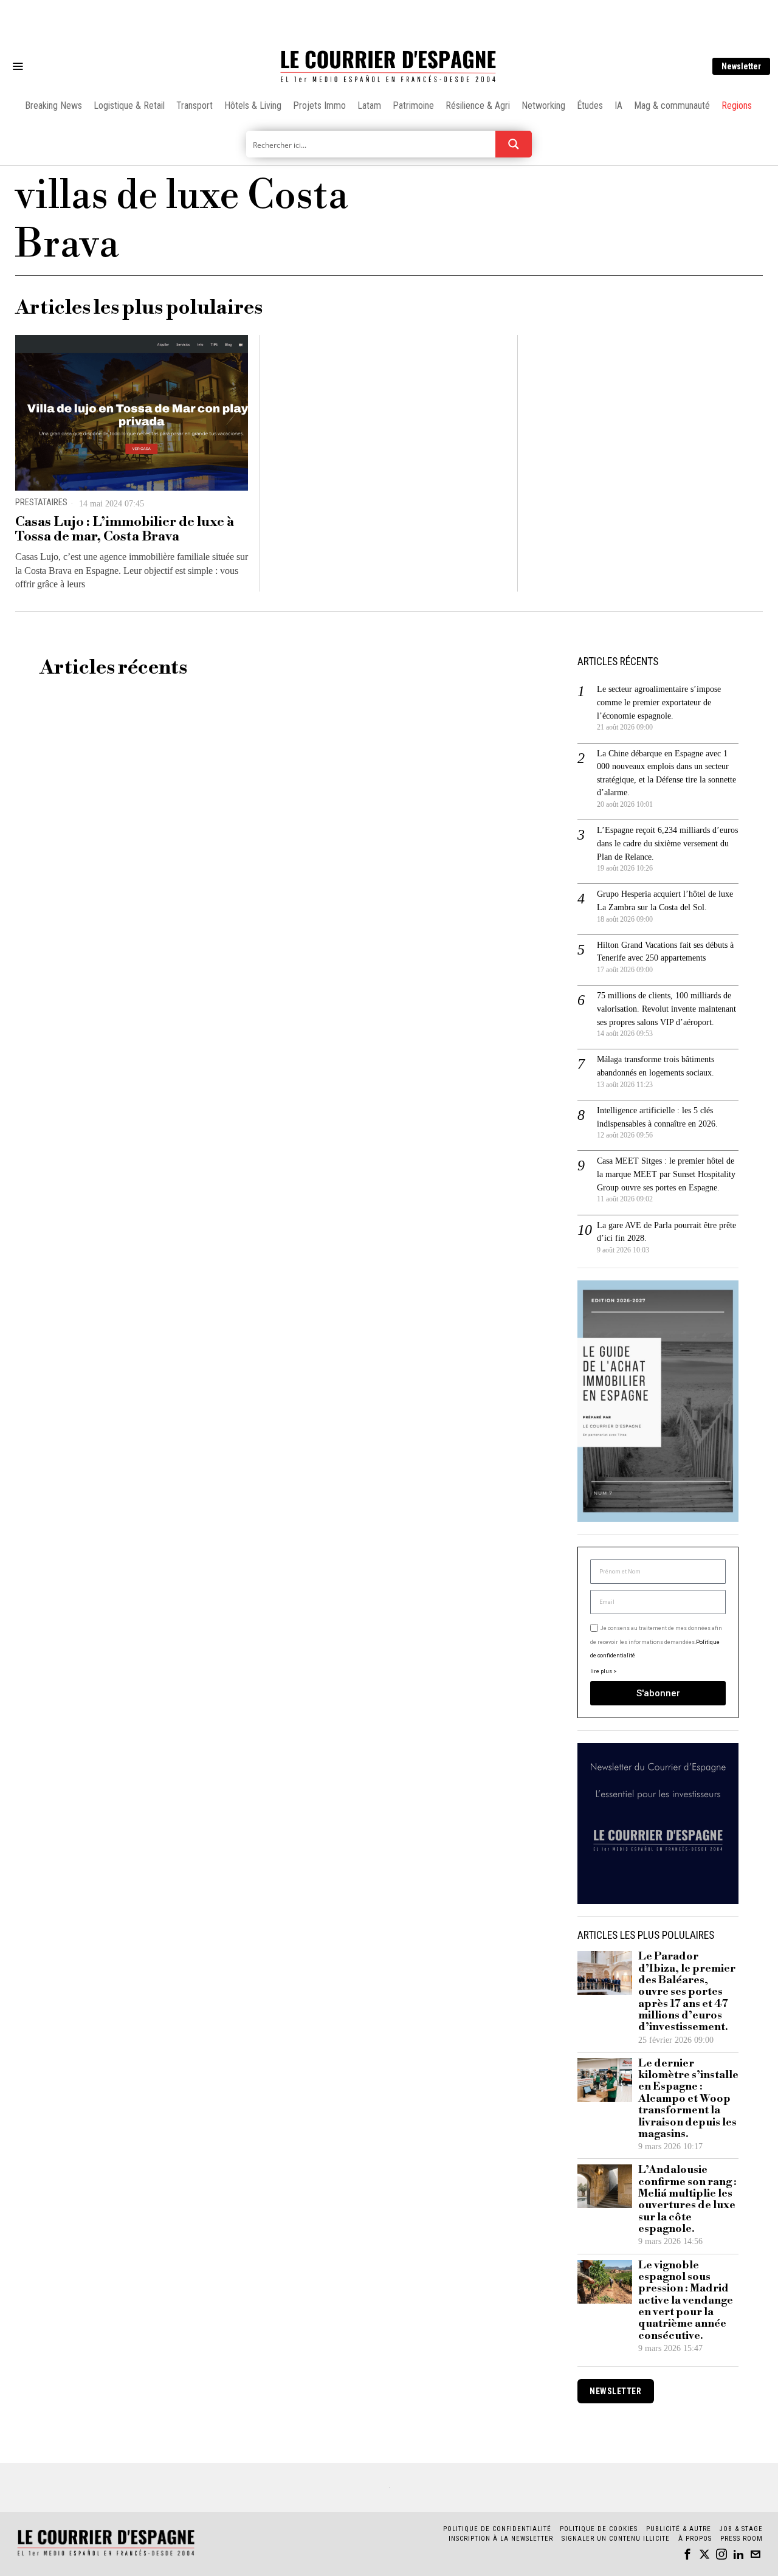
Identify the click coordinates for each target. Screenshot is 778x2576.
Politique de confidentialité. (460, 1437)
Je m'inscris (514, 1391)
